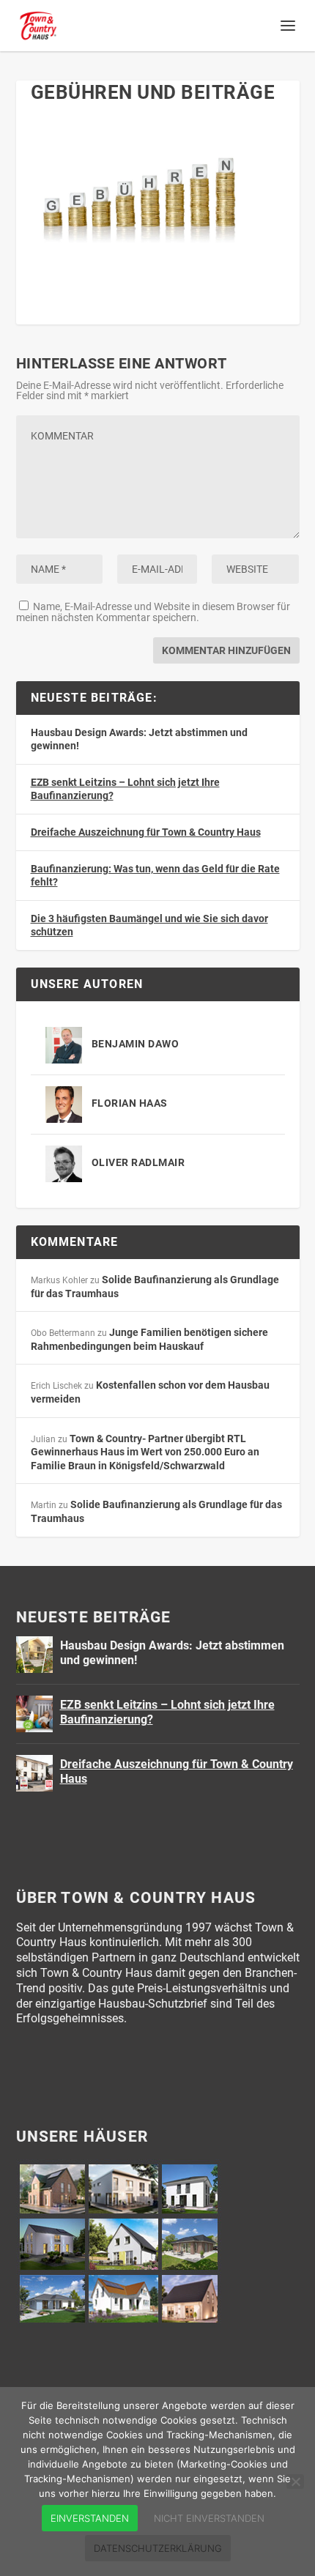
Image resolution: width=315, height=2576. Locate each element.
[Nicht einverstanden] (295, 2482)
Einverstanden (90, 2518)
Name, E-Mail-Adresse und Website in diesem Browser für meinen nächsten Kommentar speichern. (153, 612)
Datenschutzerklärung (158, 2548)
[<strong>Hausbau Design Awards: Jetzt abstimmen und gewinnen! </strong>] (34, 1655)
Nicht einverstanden (209, 2518)
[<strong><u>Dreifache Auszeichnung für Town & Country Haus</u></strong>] (34, 1773)
